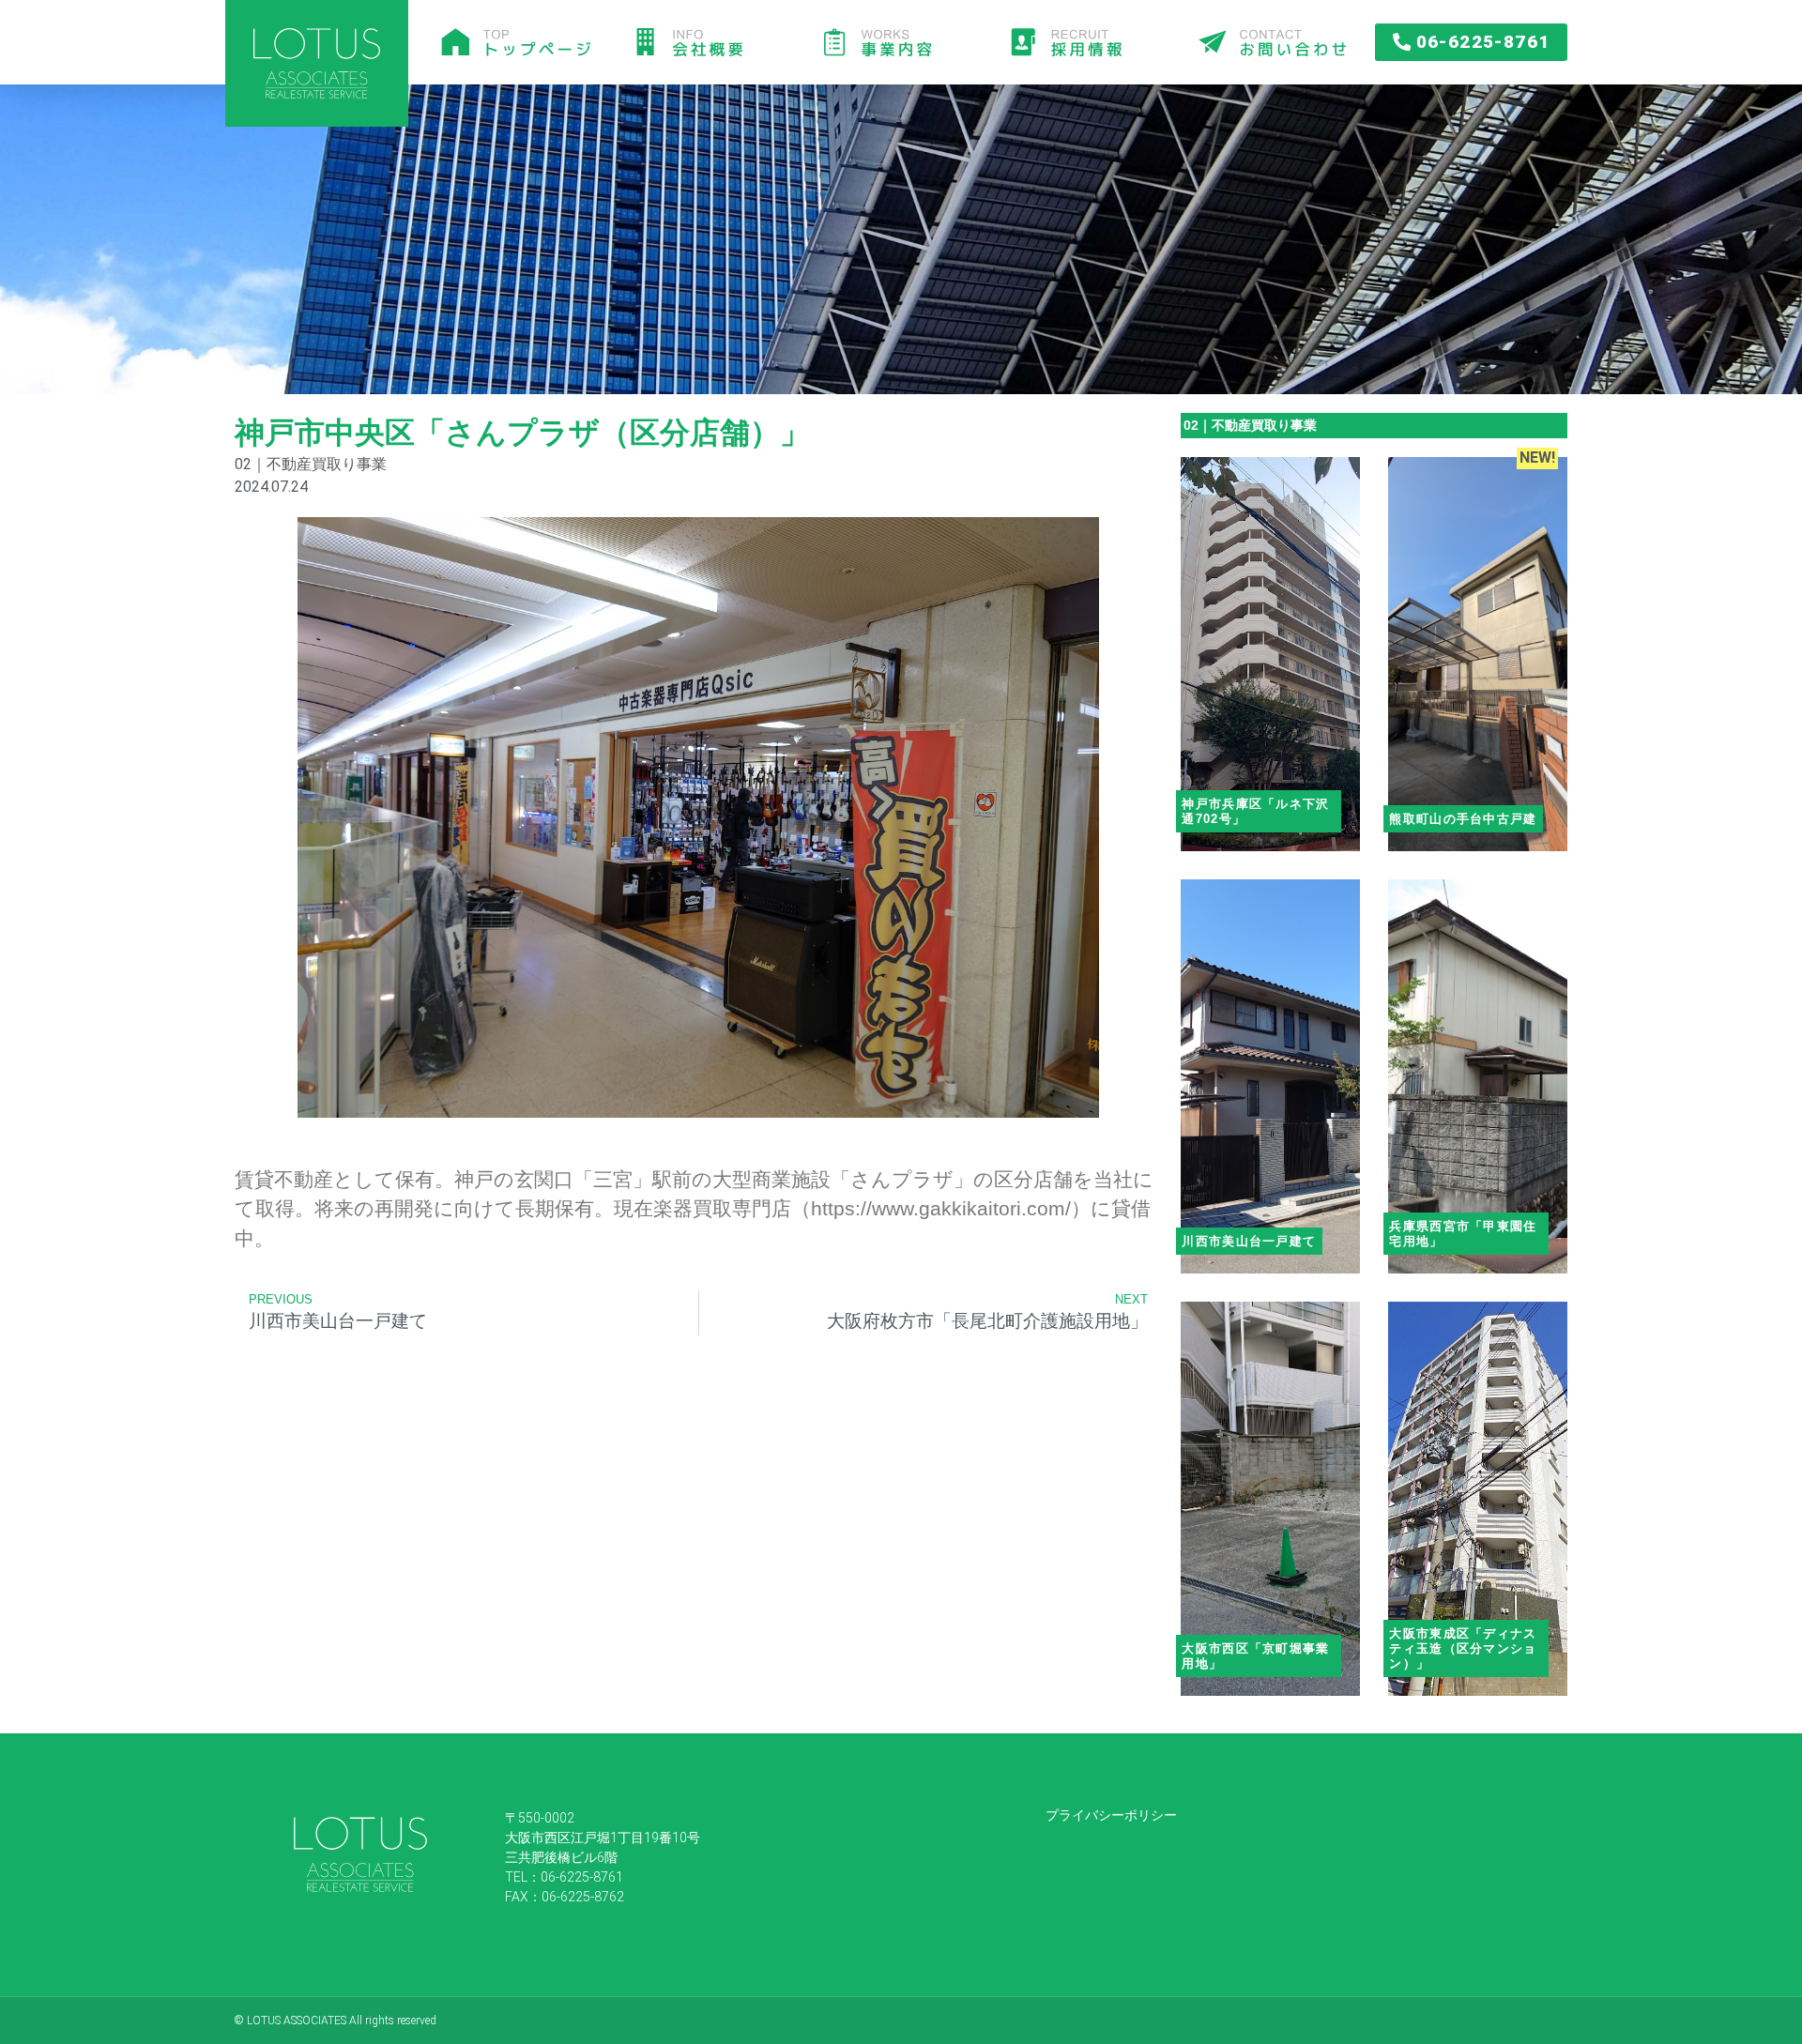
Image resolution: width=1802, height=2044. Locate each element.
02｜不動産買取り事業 (1250, 425)
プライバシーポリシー (1111, 1815)
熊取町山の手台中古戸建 (1463, 819)
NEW (1535, 458)
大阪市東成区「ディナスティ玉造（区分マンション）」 (1463, 1648)
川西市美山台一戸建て (1249, 1241)
